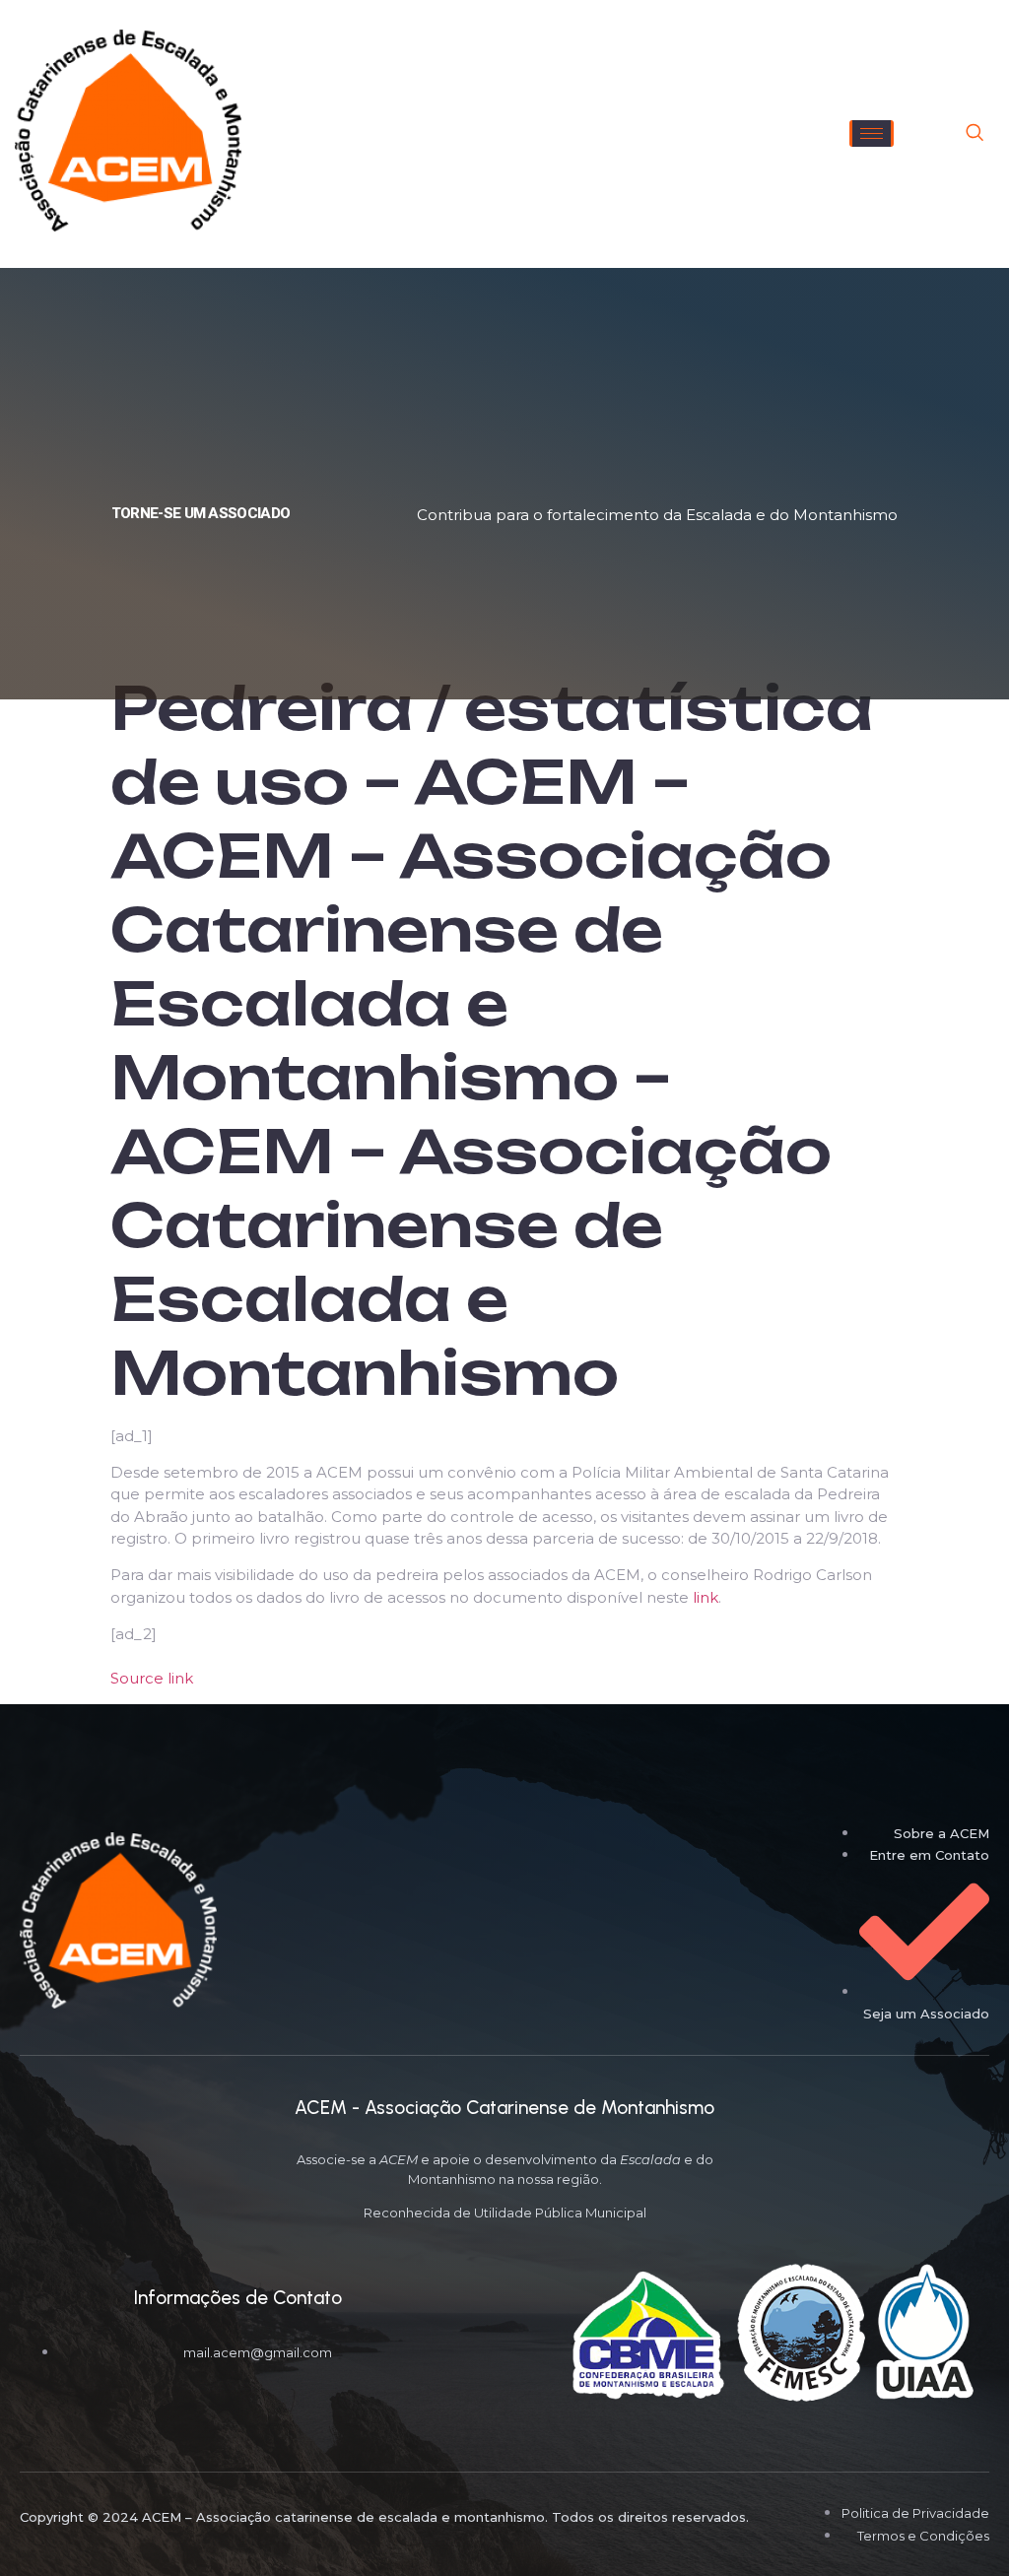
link (706, 1597)
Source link (152, 1678)
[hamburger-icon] (872, 133)
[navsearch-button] (975, 134)
